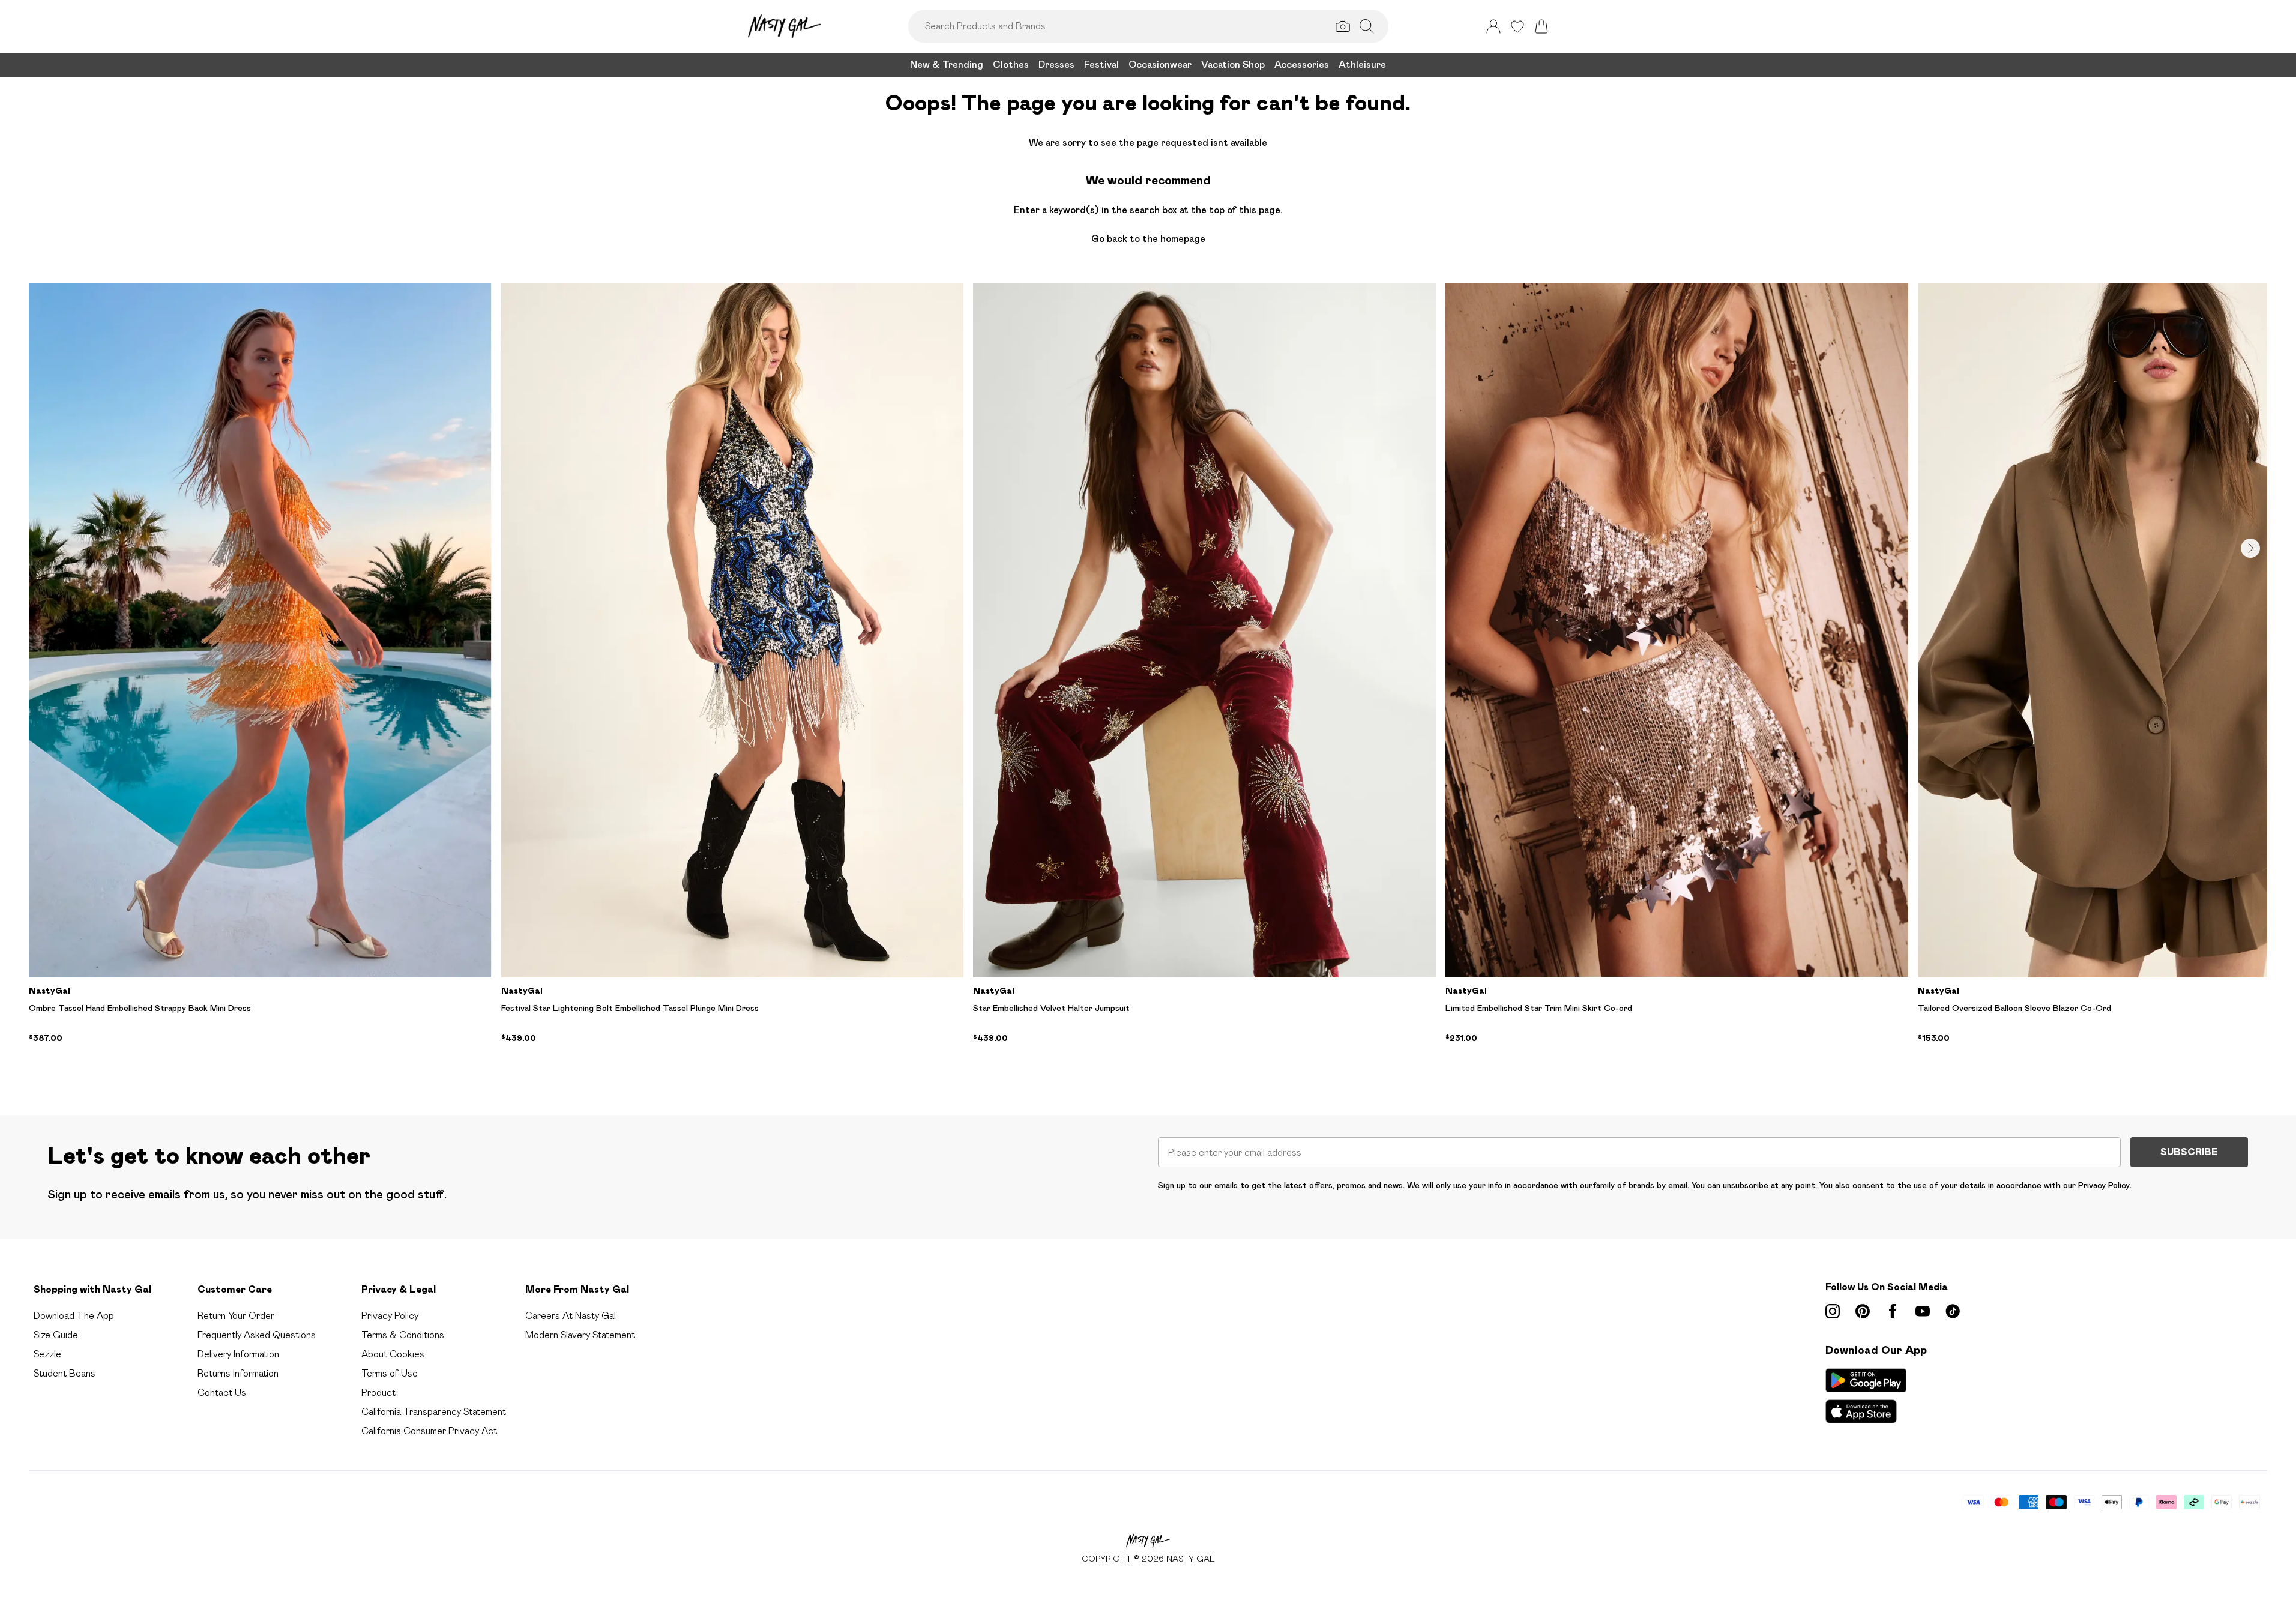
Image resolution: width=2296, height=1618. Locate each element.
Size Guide (56, 1335)
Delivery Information (238, 1354)
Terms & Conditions (403, 1335)
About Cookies (393, 1354)
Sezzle (47, 1354)
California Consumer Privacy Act (429, 1431)
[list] (1148, 680)
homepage (1183, 239)
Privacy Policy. (2105, 1185)
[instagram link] (1833, 1311)
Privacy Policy (390, 1316)
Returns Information (238, 1373)
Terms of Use (390, 1373)
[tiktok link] (1953, 1311)
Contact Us (222, 1393)
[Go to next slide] (2250, 548)
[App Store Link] (1866, 1396)
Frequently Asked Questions (257, 1335)
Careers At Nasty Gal (571, 1316)
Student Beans (65, 1373)
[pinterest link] (1863, 1311)
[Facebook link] (1893, 1311)
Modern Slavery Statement (580, 1335)
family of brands (1623, 1185)
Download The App (74, 1316)
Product (378, 1393)
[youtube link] (1923, 1311)
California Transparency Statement (434, 1412)
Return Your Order (236, 1316)
